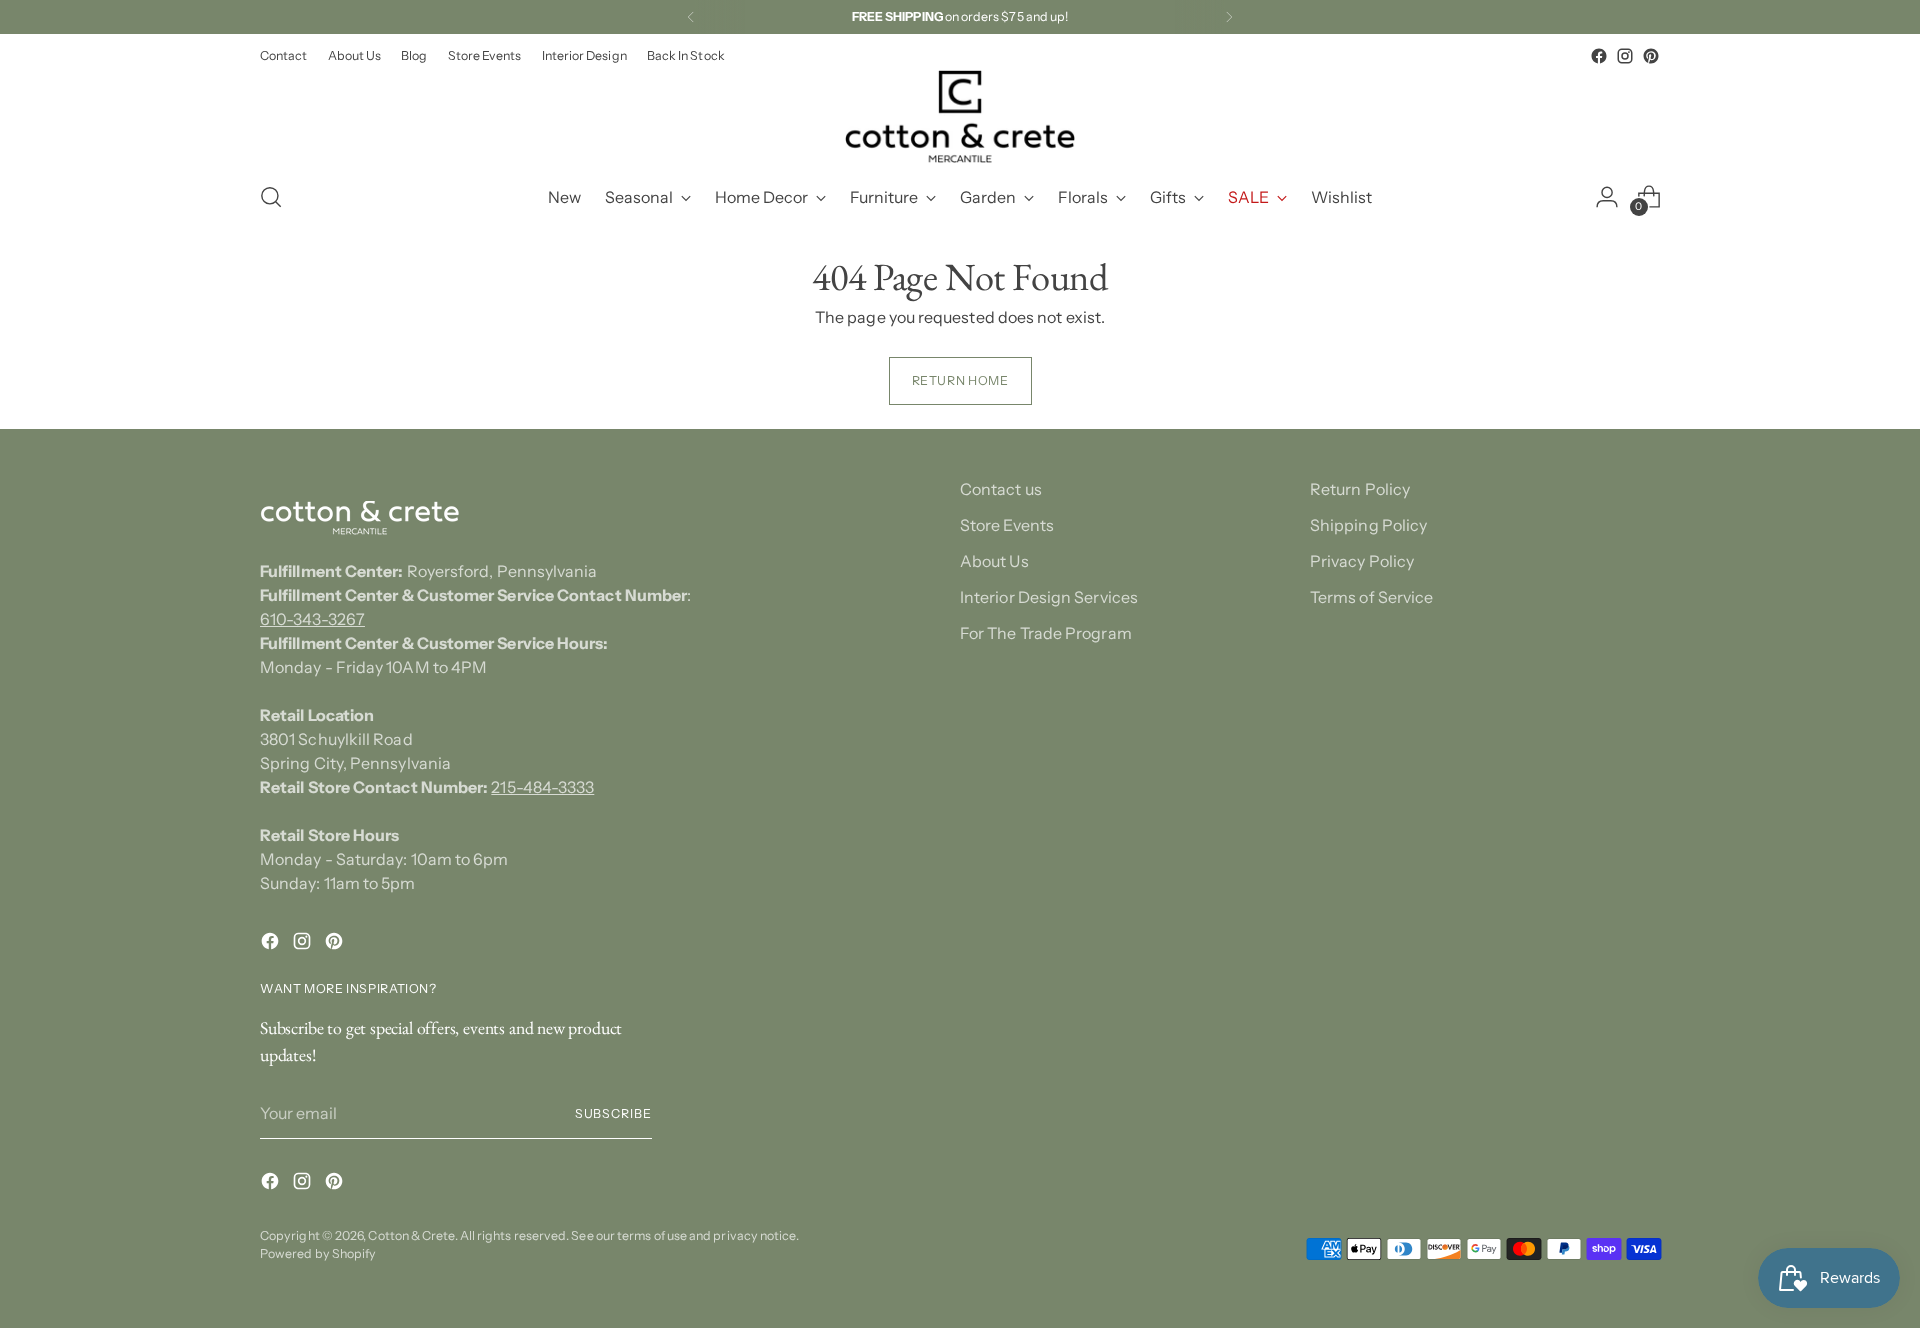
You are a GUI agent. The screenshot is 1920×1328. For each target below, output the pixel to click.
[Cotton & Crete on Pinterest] (1651, 56)
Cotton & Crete (411, 1235)
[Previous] (691, 17)
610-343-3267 (312, 619)
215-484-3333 (542, 787)
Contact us (1001, 489)
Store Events (1007, 525)
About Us (994, 561)
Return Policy (1360, 489)
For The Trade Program (1046, 633)
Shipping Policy (1368, 525)
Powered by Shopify (318, 1253)
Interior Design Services (1049, 597)
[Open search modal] (271, 197)
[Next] (1229, 17)
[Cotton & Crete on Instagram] (1625, 56)
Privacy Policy (1362, 561)
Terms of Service (1371, 597)
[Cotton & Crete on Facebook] (1599, 56)
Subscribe (613, 1113)
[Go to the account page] (1607, 197)
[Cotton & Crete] (960, 116)
